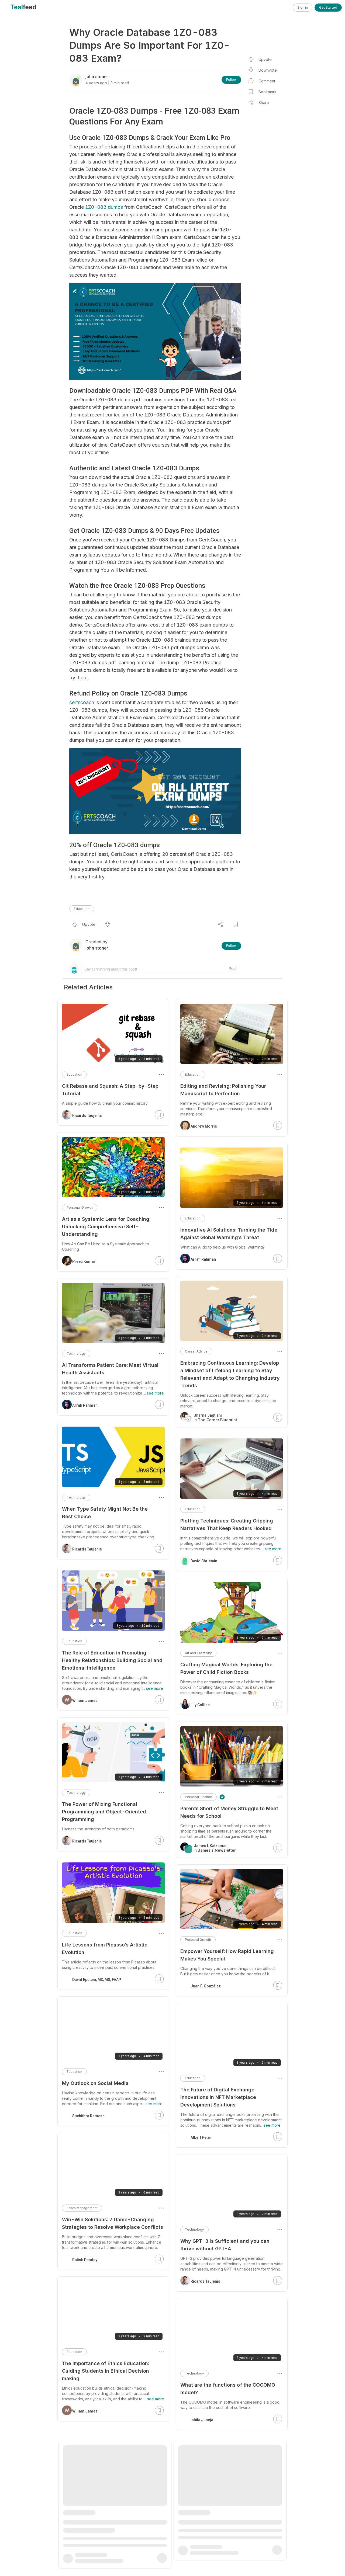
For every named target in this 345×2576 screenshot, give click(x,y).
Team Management (82, 2208)
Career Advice (196, 1351)
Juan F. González (206, 1986)
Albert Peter (201, 2137)
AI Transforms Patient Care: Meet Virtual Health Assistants (110, 1369)
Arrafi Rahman (203, 1259)
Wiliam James (85, 1701)
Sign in (303, 7)
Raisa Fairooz (85, 2550)
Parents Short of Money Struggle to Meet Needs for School (229, 1812)
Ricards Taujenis (205, 2281)
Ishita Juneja (202, 2420)
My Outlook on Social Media (95, 2083)
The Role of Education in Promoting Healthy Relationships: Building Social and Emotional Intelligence (112, 1660)
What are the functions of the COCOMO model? (228, 2389)
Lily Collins (200, 1705)
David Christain (204, 1561)
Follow (231, 80)
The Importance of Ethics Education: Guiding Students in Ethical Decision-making (107, 2371)
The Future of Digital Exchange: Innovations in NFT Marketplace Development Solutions (218, 2097)
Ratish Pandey (85, 2260)
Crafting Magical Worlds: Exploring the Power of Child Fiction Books (226, 1668)
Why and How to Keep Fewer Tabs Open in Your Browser (112, 2518)
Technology (194, 2229)
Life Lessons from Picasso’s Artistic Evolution (105, 1948)
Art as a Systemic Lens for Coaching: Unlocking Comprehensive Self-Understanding (106, 1227)
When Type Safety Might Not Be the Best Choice (105, 1513)
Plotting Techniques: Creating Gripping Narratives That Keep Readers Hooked (227, 1525)
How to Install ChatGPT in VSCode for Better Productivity (225, 2527)
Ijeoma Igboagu (205, 2564)
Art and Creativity (198, 1653)
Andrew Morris (204, 1126)
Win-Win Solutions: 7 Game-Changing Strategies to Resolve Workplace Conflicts (113, 2223)
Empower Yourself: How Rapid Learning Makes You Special (227, 1955)
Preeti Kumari (84, 1261)
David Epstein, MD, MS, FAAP (97, 1980)
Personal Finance (199, 1797)
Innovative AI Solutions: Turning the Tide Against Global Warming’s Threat (229, 1234)
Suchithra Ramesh (88, 2116)
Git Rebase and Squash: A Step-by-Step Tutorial (110, 1090)
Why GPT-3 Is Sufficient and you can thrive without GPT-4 (225, 2245)
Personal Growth (198, 1940)
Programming (196, 2512)
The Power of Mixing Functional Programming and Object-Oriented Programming (104, 1812)
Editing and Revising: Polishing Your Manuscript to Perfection (223, 1090)
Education (82, 909)
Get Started (328, 7)
